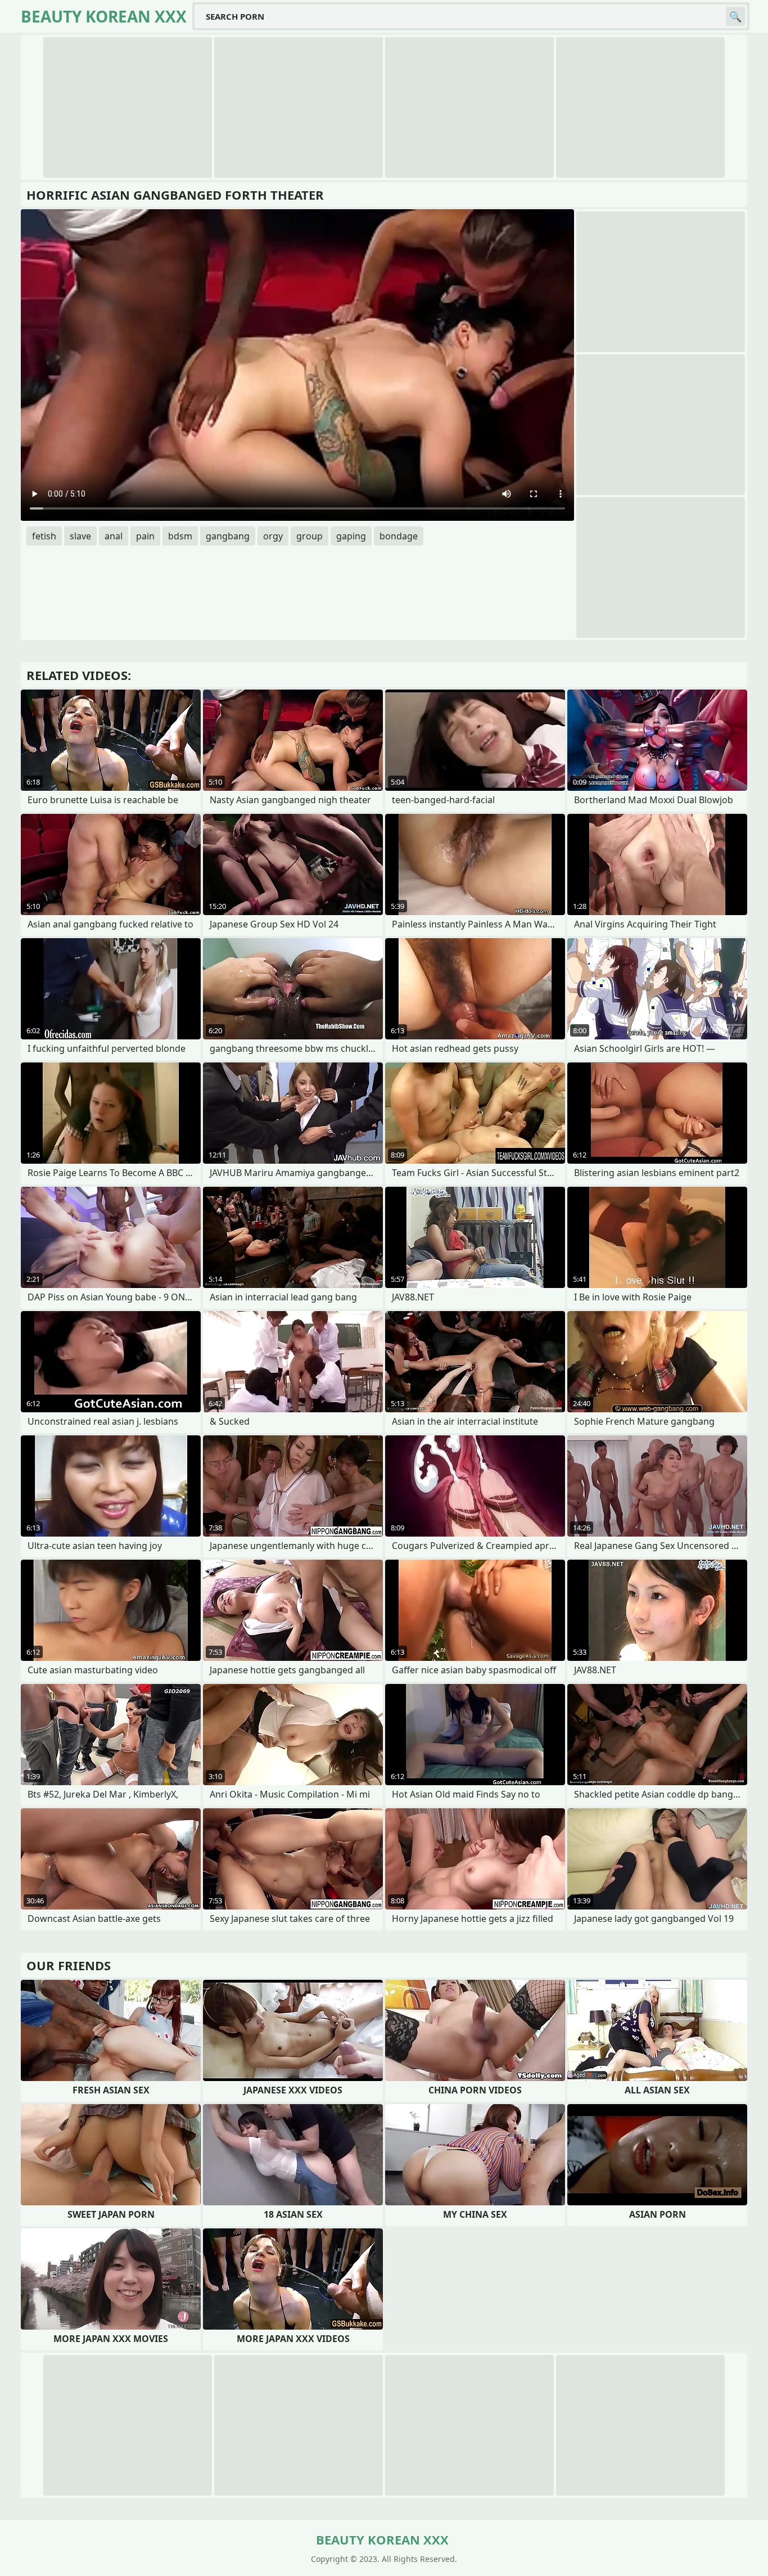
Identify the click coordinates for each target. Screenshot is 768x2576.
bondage (399, 536)
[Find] (735, 16)
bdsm (180, 536)
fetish (44, 536)
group (310, 536)
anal (114, 536)
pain (145, 536)
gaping (351, 536)
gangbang (228, 536)
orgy (273, 536)
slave (80, 536)
